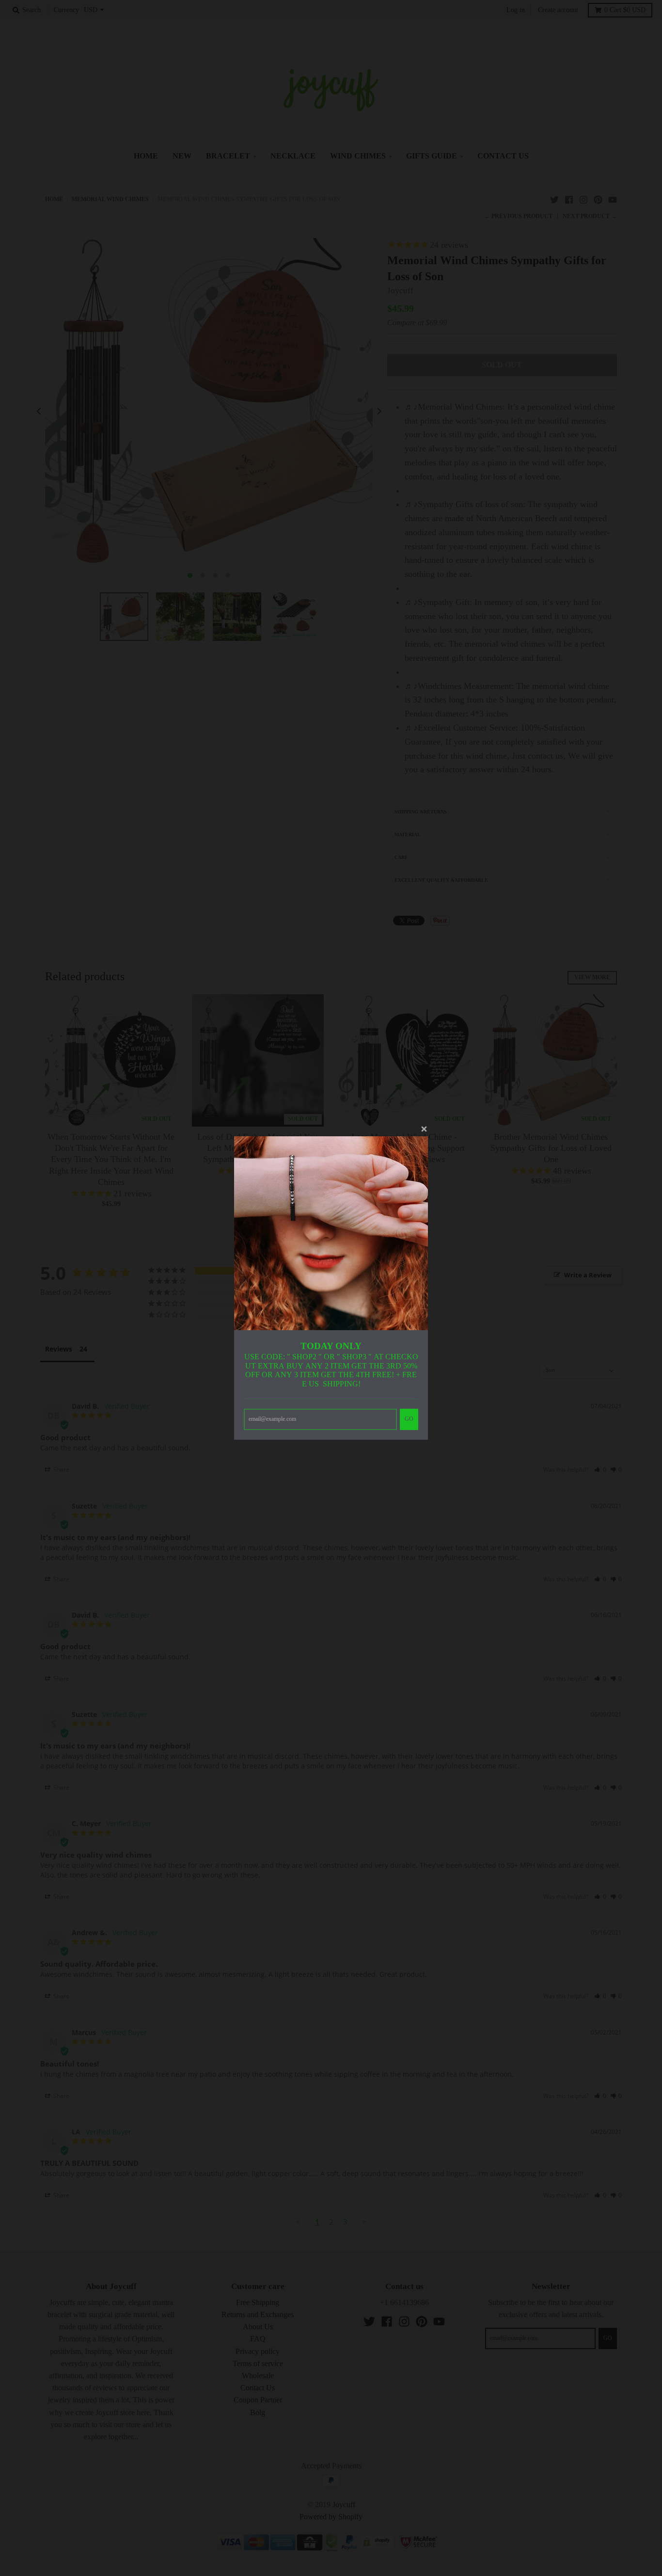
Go (409, 1419)
